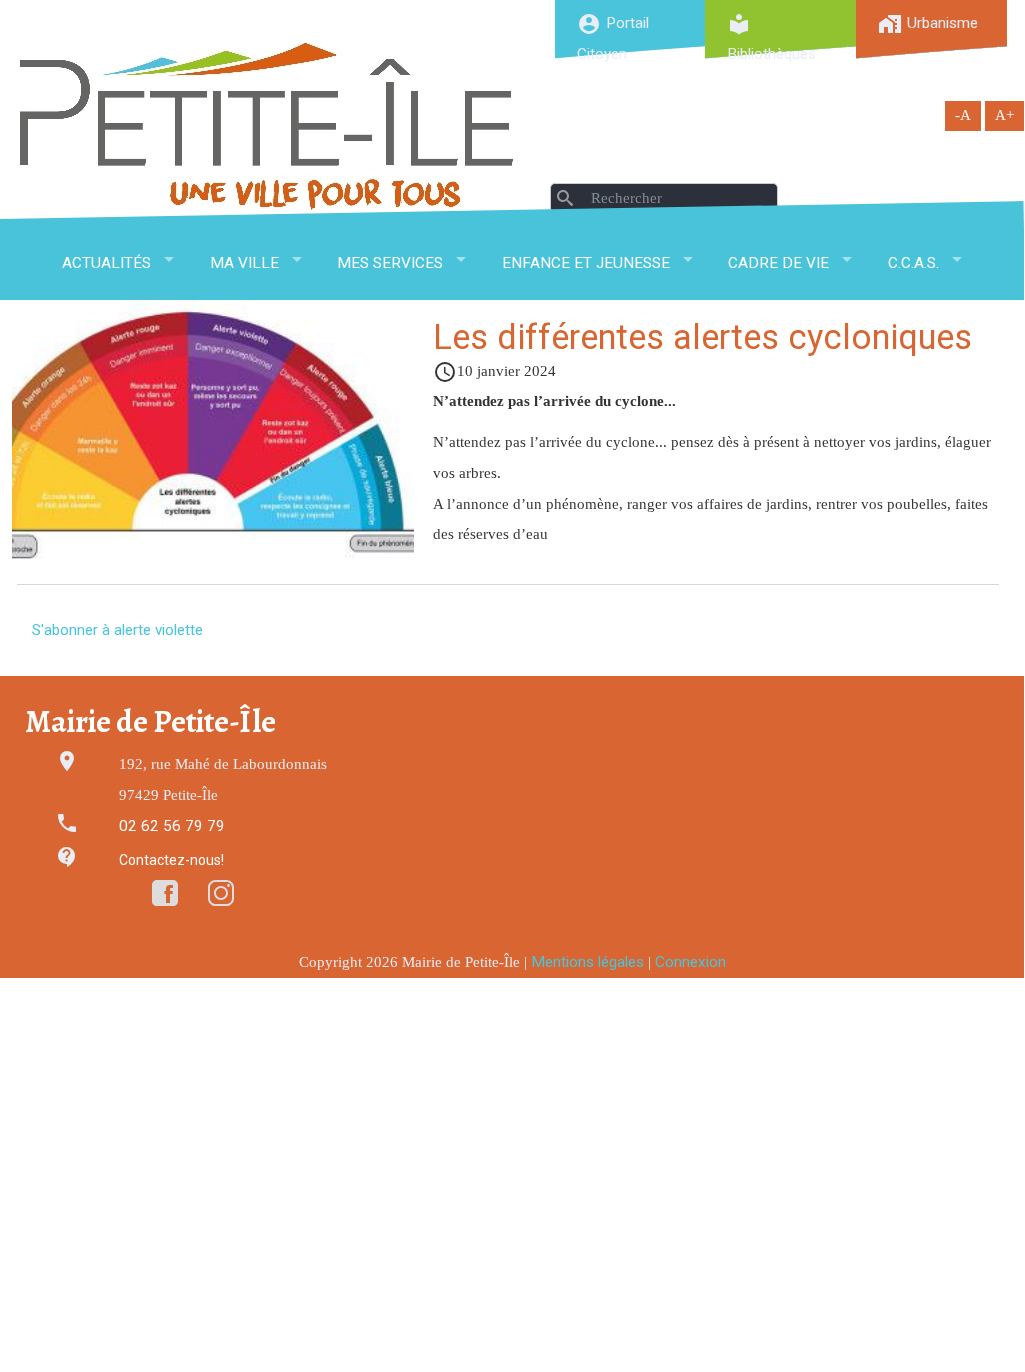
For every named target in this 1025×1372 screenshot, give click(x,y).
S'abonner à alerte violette (117, 630)
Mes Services (390, 263)
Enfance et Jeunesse (586, 263)
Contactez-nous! (171, 860)
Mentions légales (587, 962)
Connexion (690, 962)
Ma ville (244, 263)
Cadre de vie (778, 263)
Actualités (106, 263)
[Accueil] (267, 125)
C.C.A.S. (913, 263)
